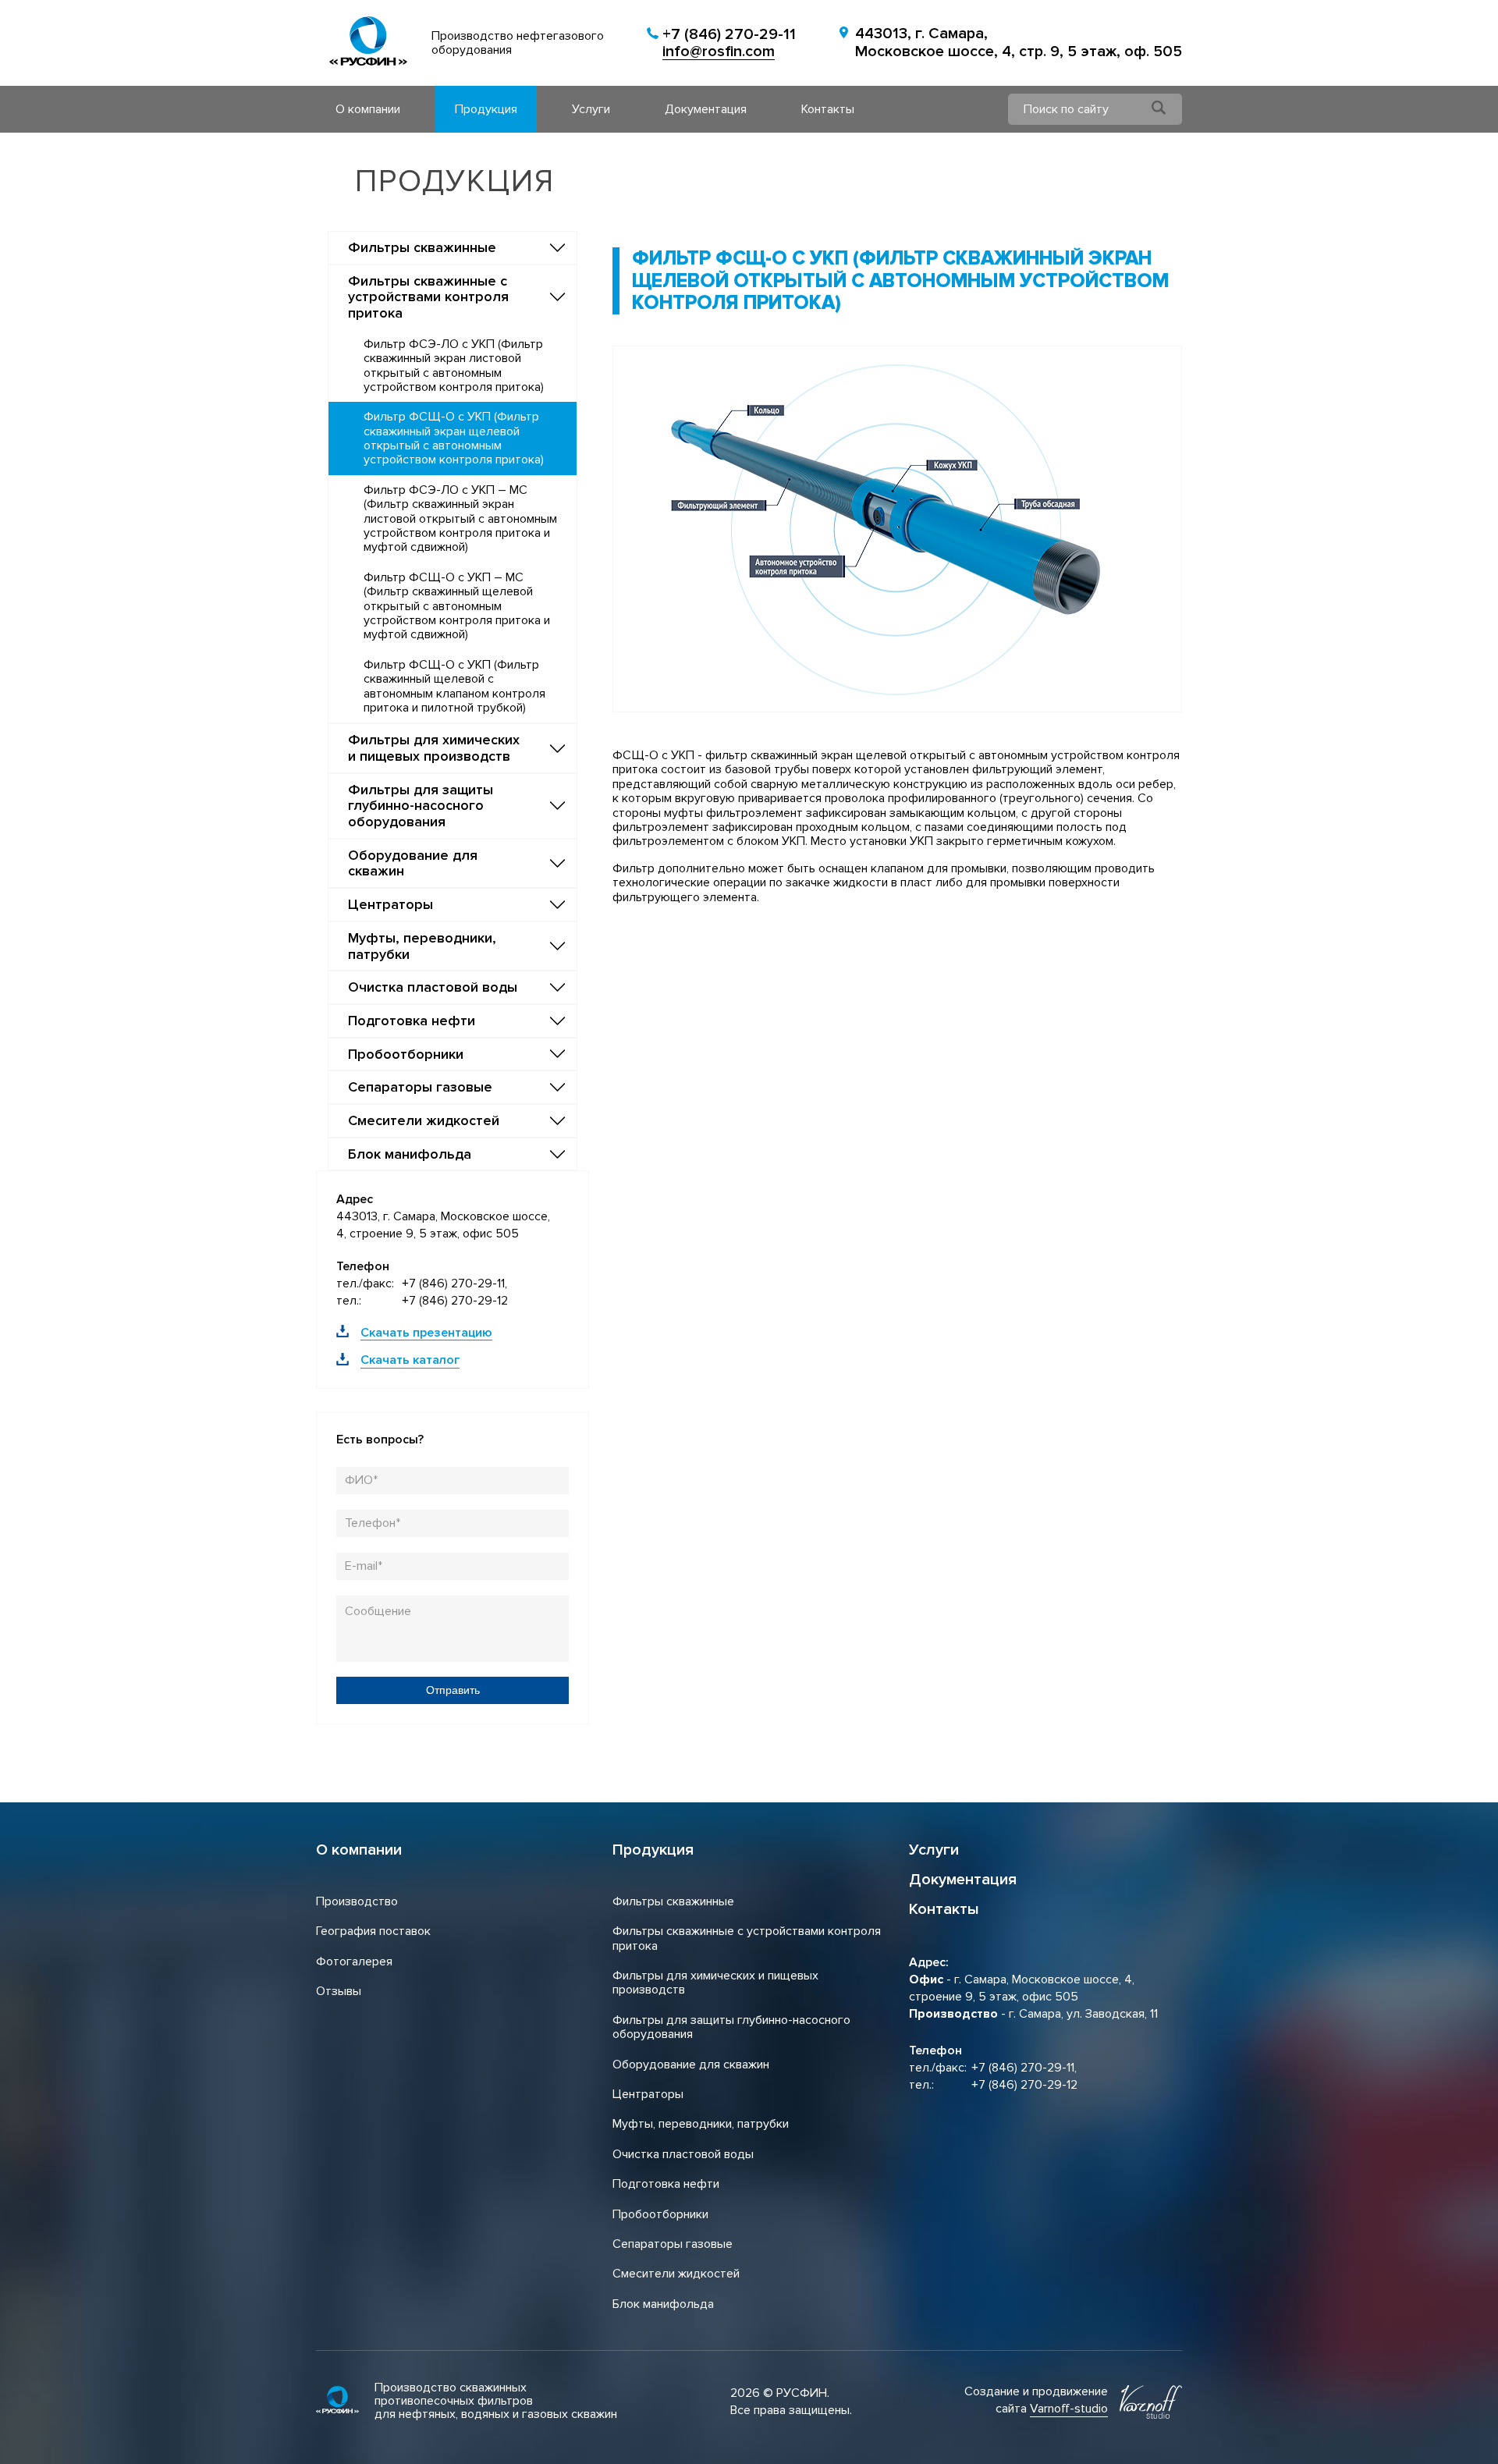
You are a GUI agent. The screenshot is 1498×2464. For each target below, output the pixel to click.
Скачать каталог (410, 1360)
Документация (706, 109)
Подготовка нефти (666, 2184)
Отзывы (339, 1991)
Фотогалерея (354, 1962)
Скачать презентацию (426, 1333)
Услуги (591, 109)
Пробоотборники (660, 2214)
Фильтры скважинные (673, 1901)
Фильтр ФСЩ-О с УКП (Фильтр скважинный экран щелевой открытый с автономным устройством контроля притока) (454, 438)
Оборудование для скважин (691, 2065)
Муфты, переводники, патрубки (701, 2124)
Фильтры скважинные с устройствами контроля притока (747, 1938)
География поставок (373, 1931)
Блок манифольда (663, 2304)
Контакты (828, 109)
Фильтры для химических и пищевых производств (715, 1983)
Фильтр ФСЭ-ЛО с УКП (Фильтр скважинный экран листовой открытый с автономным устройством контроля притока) (454, 366)
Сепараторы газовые (673, 2244)
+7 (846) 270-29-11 (729, 35)
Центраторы (648, 2094)
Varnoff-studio (1069, 2409)
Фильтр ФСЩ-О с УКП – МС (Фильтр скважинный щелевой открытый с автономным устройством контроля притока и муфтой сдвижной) (457, 606)
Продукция (486, 109)
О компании (368, 109)
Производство (357, 1901)
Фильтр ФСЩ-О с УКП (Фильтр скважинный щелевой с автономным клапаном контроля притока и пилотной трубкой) (454, 686)
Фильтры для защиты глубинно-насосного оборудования (731, 2027)
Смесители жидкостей (676, 2274)
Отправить (453, 1690)
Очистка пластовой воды (683, 2154)
